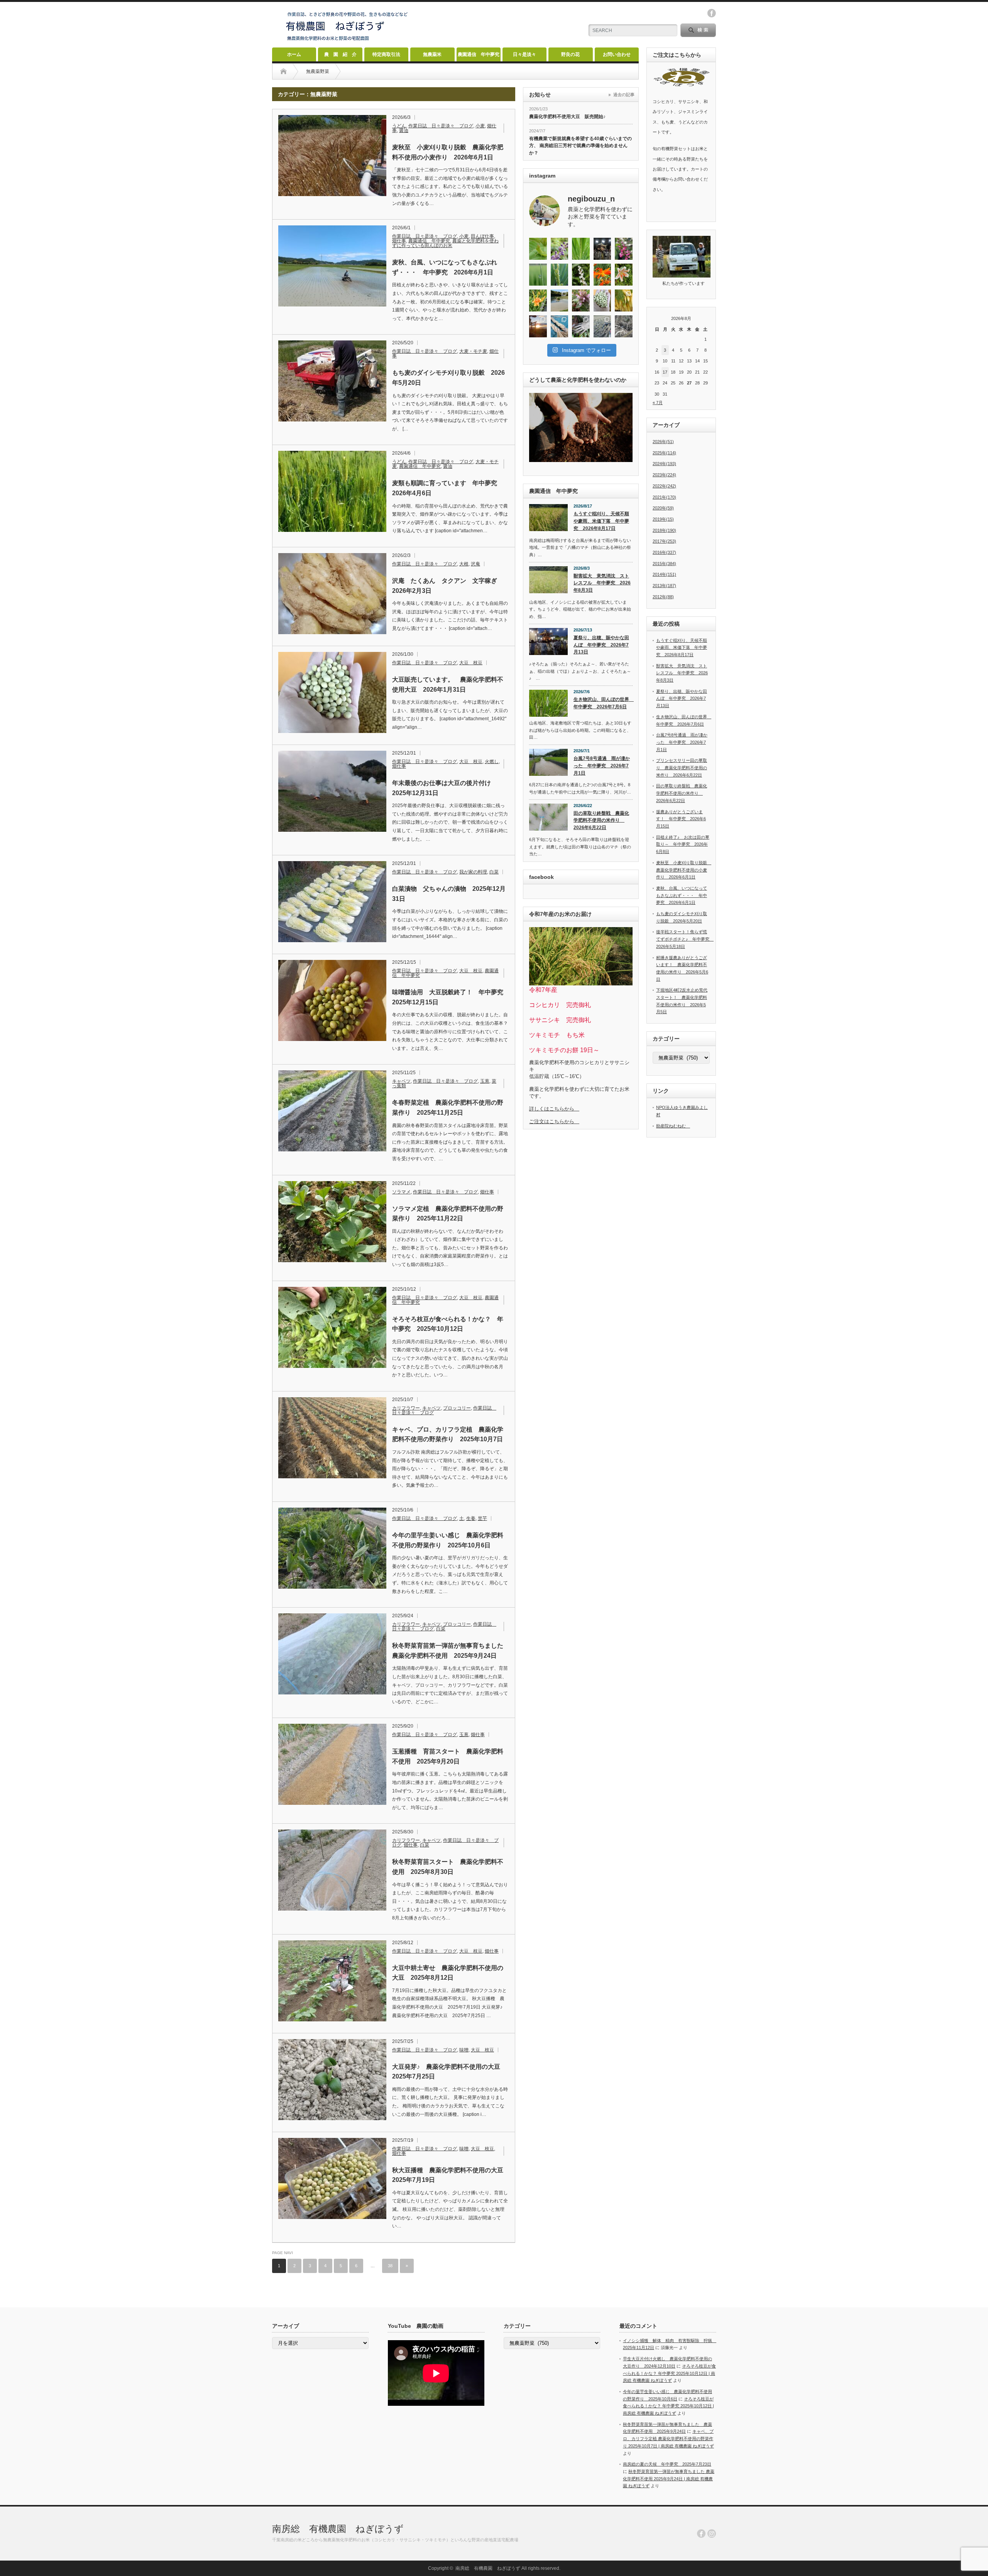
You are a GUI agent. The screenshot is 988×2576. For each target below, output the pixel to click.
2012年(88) (663, 597)
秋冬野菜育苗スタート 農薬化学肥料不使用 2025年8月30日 (448, 1867)
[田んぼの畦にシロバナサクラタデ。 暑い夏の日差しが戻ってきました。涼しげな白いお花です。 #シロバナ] (581, 275)
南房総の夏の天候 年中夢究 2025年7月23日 (667, 2464)
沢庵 (475, 564)
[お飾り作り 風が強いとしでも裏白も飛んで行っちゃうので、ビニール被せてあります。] (560, 326)
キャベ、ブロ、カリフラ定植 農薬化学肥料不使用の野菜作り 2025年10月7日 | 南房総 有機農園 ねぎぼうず (668, 2438)
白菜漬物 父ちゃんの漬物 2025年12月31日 (449, 894)
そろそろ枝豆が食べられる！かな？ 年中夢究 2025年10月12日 (448, 1324)
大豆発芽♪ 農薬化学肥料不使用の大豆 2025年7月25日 (449, 2072)
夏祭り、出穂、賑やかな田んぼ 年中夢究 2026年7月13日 (601, 645)
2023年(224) (664, 475)
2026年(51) (663, 442)
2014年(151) (664, 574)
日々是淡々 (524, 54)
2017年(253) (664, 541)
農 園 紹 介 (340, 54)
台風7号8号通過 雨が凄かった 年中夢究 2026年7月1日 (602, 766)
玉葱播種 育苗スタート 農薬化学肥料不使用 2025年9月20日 (448, 1756)
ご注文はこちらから (554, 1121)
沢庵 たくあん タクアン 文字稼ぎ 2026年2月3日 (448, 586)
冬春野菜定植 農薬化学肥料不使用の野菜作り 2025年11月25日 (448, 1108)
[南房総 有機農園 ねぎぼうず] (347, 41)
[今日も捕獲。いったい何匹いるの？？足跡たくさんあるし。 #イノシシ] (624, 326)
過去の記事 (624, 95)
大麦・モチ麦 (473, 351)
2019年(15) (663, 519)
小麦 (480, 126)
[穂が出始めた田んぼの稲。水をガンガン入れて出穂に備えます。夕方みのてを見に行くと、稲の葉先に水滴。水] (538, 275)
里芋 (482, 1518)
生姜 (471, 1518)
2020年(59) (663, 508)
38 (390, 2266)
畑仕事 (399, 241)
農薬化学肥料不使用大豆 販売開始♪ (567, 117)
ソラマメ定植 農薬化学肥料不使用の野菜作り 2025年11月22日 (448, 1214)
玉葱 (485, 1081)
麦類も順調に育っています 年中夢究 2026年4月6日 (448, 488)
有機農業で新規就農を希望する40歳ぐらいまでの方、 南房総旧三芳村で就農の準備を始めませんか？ (580, 146)
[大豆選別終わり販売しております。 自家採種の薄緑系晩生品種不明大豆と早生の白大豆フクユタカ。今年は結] (602, 300)
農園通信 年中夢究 (479, 54)
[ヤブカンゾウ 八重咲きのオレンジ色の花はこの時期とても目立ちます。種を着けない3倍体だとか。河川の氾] (538, 300)
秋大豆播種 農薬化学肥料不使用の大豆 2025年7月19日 (450, 2175)
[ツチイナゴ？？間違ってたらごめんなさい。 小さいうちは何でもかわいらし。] (538, 249)
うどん (399, 126)
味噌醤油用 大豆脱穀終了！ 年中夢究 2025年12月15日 (450, 997)
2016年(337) (664, 552)
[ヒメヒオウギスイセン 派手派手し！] (602, 275)
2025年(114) (664, 453)
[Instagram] (712, 2534)
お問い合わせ (617, 54)
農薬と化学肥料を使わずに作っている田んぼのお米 (445, 243)
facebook (712, 13)
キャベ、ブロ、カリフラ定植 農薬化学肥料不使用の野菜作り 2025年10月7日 (448, 1434)
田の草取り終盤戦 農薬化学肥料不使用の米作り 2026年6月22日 (601, 820)
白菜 (494, 872)
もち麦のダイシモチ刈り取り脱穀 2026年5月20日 (448, 378)
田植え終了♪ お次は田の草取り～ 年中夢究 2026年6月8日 (683, 844)
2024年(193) (664, 464)
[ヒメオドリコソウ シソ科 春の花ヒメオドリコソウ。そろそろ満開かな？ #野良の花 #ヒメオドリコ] (581, 300)
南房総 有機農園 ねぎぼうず (338, 2529)
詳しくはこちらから (554, 1109)
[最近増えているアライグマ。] (581, 326)
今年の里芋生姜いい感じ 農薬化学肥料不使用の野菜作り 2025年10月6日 (448, 1540)
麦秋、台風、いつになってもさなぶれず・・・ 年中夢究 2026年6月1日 (445, 267)
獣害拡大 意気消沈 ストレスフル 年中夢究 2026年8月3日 (602, 583)
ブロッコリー (457, 1408)
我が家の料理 (473, 872)
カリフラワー (406, 1408)
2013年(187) (664, 586)
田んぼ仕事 (482, 236)
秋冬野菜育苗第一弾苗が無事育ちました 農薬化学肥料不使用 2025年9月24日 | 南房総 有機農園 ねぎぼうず (669, 2479)
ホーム (294, 54)
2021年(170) (664, 497)
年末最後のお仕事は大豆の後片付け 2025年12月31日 (445, 788)
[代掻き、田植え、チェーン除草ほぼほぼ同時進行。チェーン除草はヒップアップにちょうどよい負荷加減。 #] (560, 300)
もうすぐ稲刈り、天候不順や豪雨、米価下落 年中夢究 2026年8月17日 (601, 521)
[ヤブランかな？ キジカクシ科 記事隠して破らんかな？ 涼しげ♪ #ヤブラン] (560, 249)
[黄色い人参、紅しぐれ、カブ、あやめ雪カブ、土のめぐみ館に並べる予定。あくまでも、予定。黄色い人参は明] (624, 300)
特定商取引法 (386, 54)
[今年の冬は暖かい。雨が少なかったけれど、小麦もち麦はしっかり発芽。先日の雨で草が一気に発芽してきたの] (602, 326)
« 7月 (658, 403)
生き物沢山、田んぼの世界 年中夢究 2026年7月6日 (603, 703)
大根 (464, 564)
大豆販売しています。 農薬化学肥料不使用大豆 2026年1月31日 (448, 685)
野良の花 (570, 54)
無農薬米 (432, 54)
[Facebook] (701, 2534)
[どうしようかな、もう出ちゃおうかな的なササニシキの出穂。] (581, 249)
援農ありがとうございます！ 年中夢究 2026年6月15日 (681, 819)
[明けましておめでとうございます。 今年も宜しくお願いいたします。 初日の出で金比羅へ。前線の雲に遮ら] (538, 326)
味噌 (464, 2050)
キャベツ (401, 1081)
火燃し (492, 762)
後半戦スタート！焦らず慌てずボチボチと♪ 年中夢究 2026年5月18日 (685, 939)
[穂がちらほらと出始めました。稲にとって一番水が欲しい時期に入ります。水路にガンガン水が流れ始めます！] (560, 275)
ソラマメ (401, 1192)
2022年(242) (664, 486)
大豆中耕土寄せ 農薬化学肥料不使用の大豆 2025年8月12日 (448, 1973)
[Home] (283, 71)
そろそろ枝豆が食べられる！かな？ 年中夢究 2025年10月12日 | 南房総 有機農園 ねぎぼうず (669, 2373)
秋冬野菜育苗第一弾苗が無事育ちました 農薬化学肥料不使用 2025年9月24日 (450, 1651)
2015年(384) (664, 564)
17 (665, 372)
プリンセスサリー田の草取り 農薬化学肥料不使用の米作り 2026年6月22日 (682, 768)
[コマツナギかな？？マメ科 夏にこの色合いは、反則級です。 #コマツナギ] (624, 249)
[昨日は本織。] (602, 249)
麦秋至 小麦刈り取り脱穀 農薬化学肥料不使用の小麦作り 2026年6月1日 (448, 152)
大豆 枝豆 (471, 663)
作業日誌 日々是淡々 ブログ (441, 126)
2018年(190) (664, 530)
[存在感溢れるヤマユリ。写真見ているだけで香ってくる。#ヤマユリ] (624, 275)
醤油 (404, 130)
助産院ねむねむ (673, 1126)
